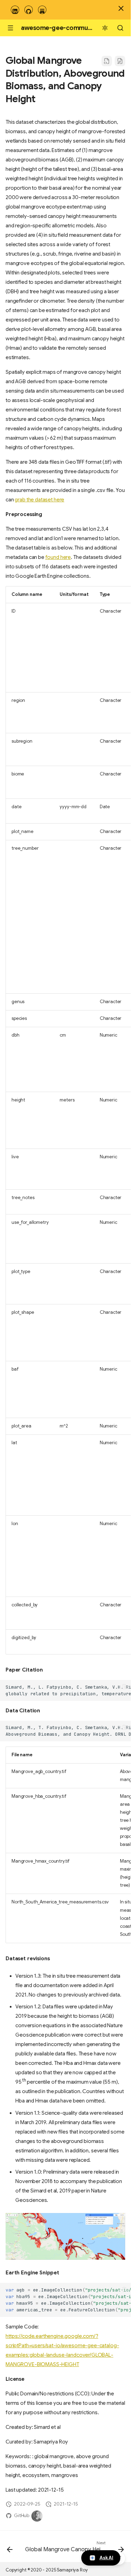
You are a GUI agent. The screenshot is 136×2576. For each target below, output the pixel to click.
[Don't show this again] (121, 8)
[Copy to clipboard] (124, 1687)
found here (58, 557)
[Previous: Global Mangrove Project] (10, 2548)
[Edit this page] (120, 61)
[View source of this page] (107, 61)
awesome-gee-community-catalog (73, 28)
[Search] (120, 28)
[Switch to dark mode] (105, 28)
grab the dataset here (39, 500)
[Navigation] (10, 28)
